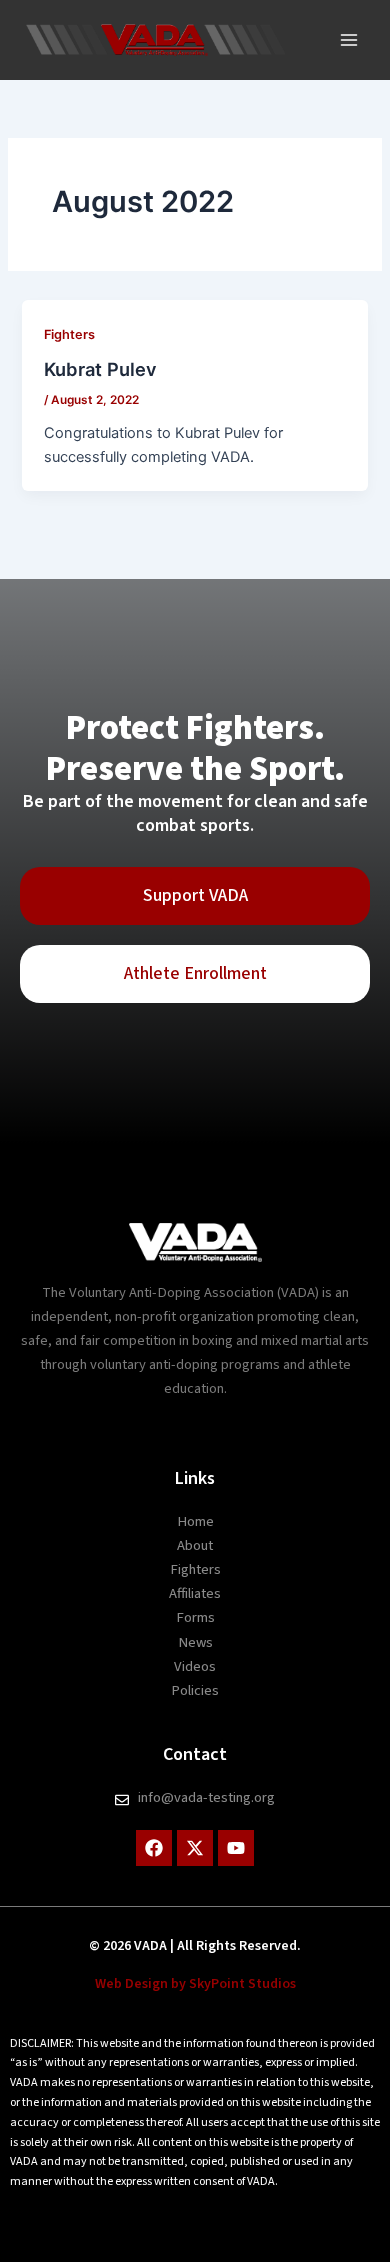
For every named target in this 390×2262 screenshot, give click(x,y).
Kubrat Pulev (100, 369)
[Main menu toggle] (349, 40)
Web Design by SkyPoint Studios (195, 1984)
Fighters (69, 334)
